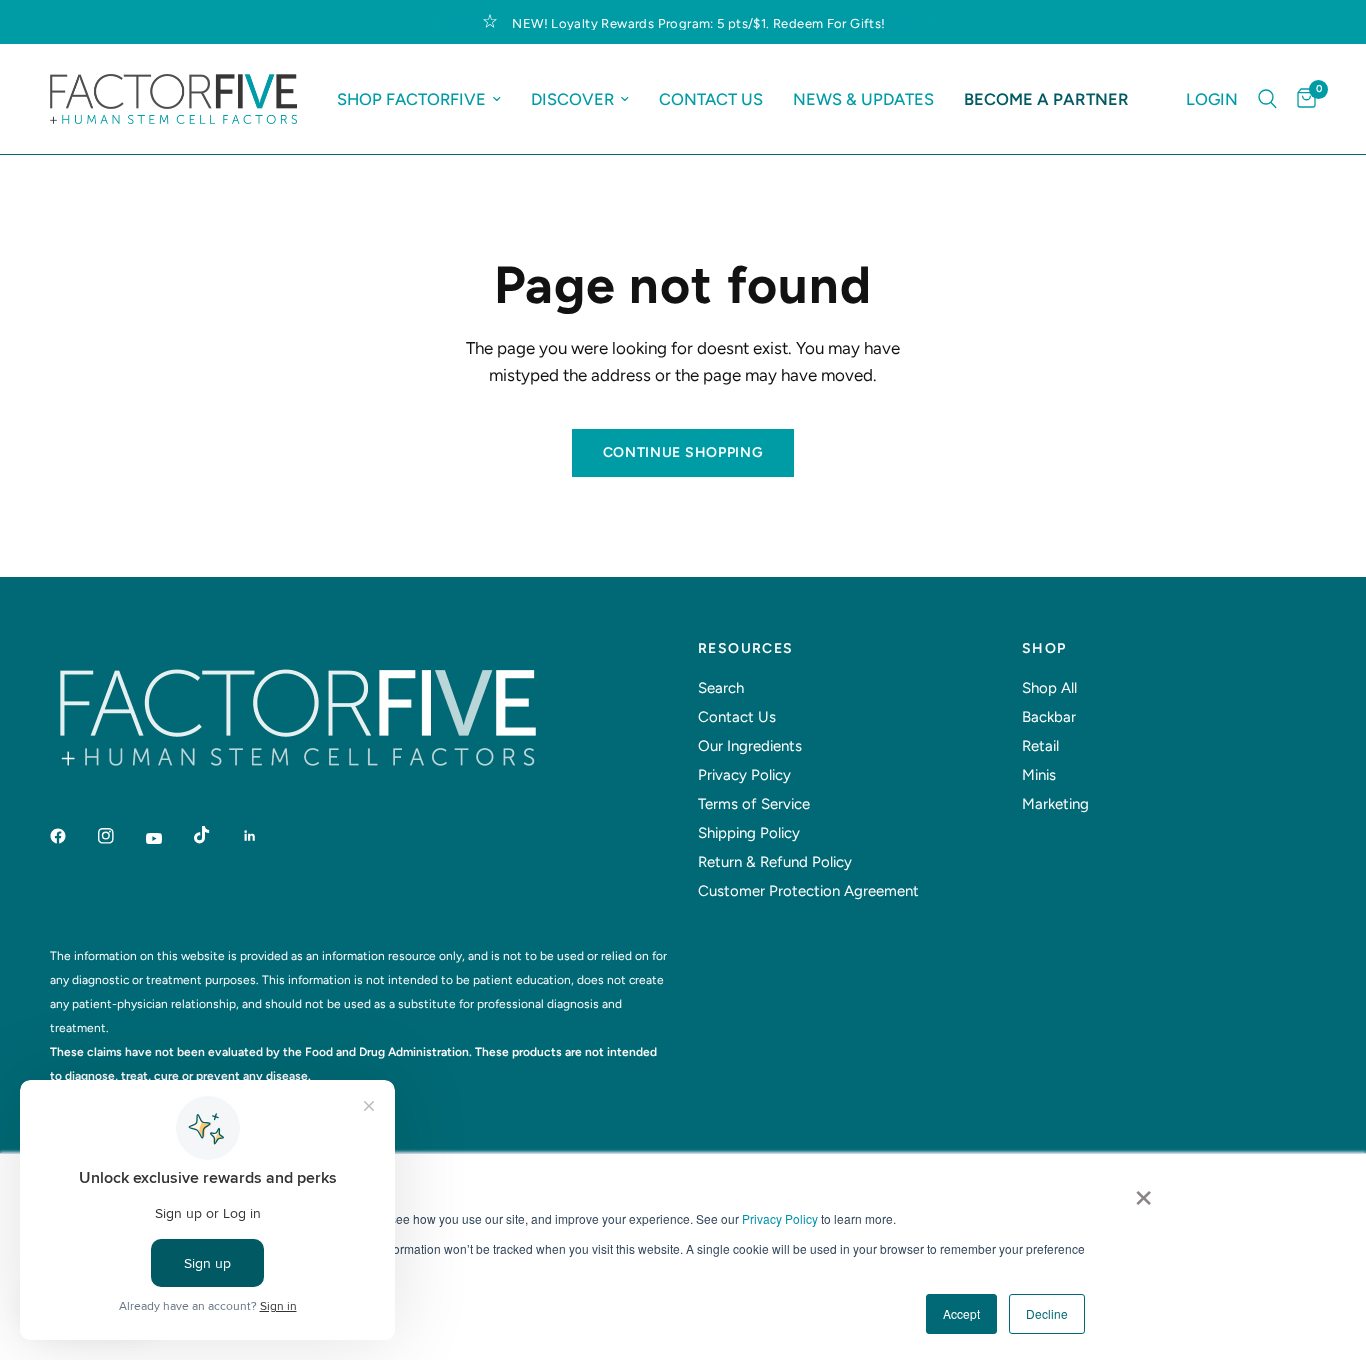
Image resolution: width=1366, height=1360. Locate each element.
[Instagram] (120, 836)
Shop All (1049, 688)
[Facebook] (72, 836)
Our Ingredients (750, 746)
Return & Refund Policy (775, 862)
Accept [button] (961, 1313)
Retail (1040, 746)
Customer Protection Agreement (808, 891)
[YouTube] (168, 839)
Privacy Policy (780, 1218)
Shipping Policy (749, 833)
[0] (1301, 99)
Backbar (1049, 717)
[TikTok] (216, 835)
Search (721, 688)
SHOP (1044, 649)
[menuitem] (419, 99)
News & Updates (863, 99)
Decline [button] (1047, 1313)
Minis (1039, 775)
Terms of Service (754, 804)
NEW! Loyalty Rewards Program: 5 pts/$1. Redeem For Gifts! (698, 23)
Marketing (1055, 804)
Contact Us (711, 99)
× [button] (1143, 1191)
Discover (572, 99)
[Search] (1267, 99)
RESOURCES (746, 649)
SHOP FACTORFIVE (411, 99)
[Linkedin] (264, 836)
